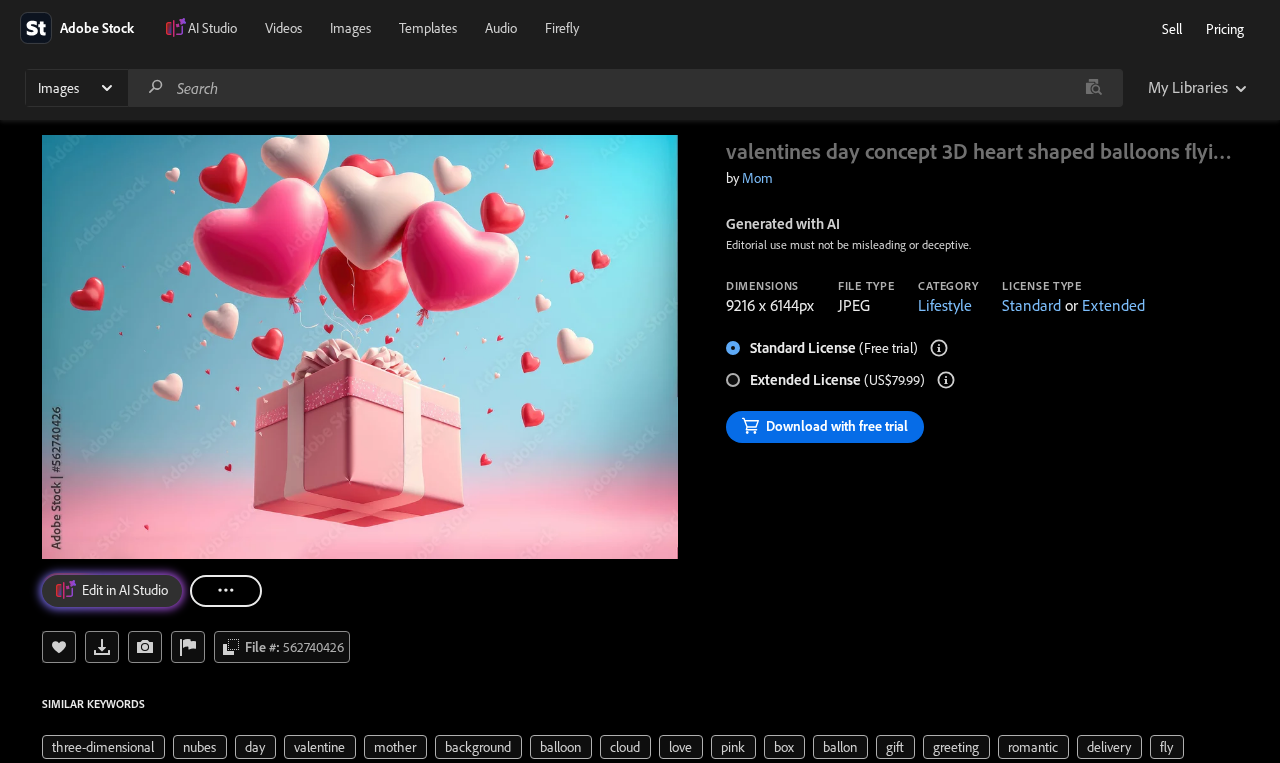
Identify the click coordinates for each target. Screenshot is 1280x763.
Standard (1031, 305)
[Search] (156, 87)
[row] (103, 747)
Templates (428, 28)
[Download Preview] (102, 647)
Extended (1113, 305)
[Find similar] (1093, 88)
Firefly (562, 28)
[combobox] (625, 88)
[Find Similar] (145, 647)
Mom (757, 178)
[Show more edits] (226, 591)
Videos (283, 28)
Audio (501, 28)
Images (350, 28)
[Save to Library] (59, 647)
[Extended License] (946, 380)
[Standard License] (939, 348)
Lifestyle (945, 305)
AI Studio (212, 28)
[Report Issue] (188, 647)
